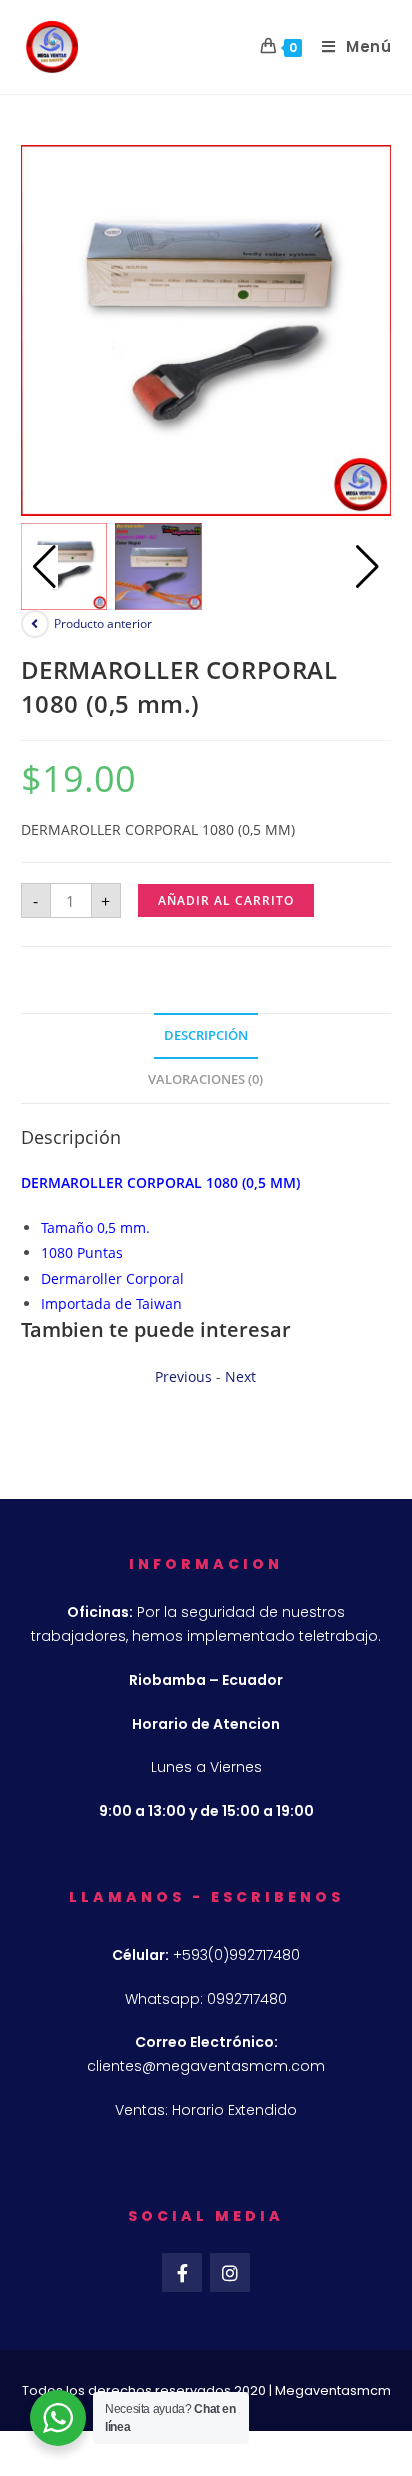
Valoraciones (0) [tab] (205, 1079)
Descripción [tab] (206, 1035)
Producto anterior (103, 623)
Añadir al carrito (226, 900)
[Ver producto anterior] (35, 624)
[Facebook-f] (182, 2273)
